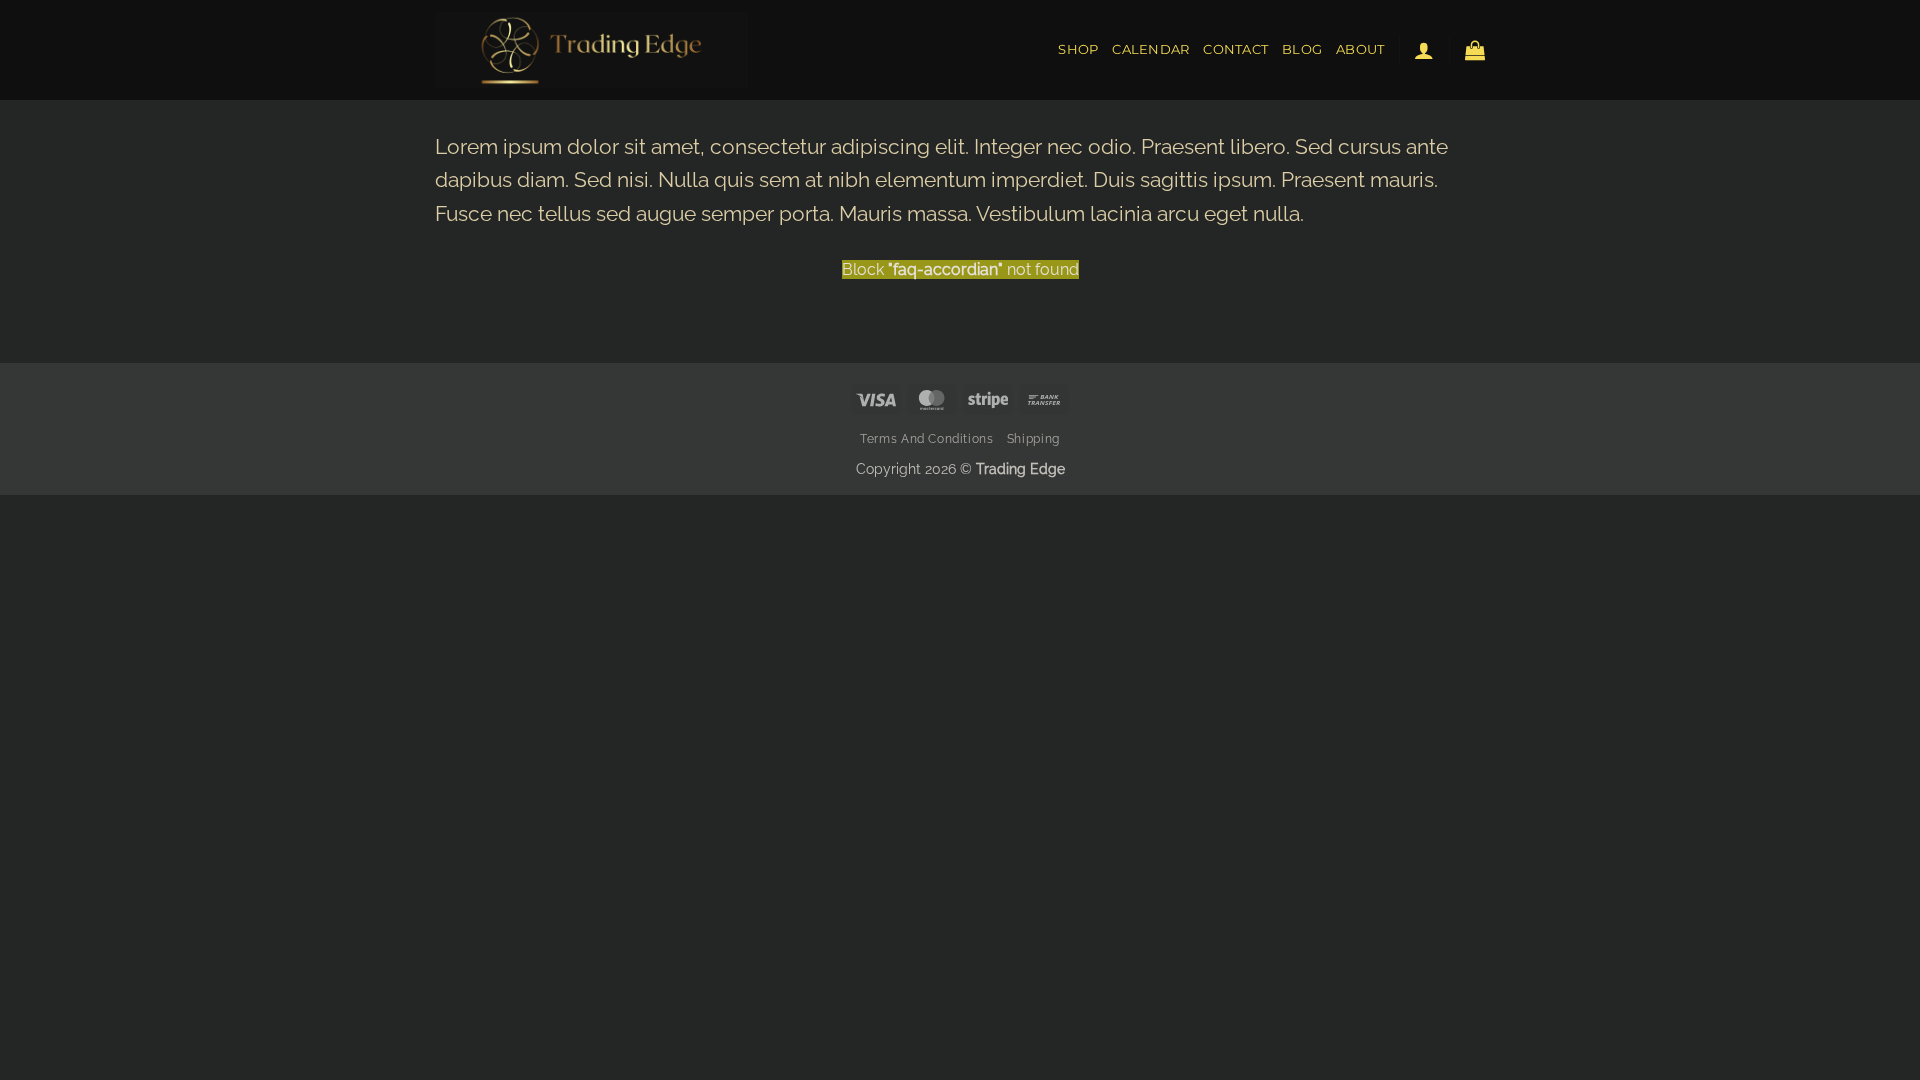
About (1360, 49)
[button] (1424, 50)
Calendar (1150, 49)
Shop (1078, 49)
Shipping (1033, 438)
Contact (1235, 49)
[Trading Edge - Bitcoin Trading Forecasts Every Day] (591, 50)
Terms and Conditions (926, 438)
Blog (1302, 49)
